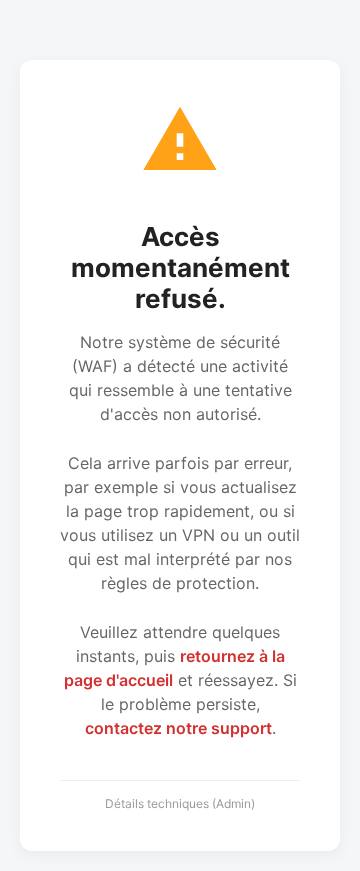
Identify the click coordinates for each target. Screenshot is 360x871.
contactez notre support (178, 728)
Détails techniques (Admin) (180, 803)
